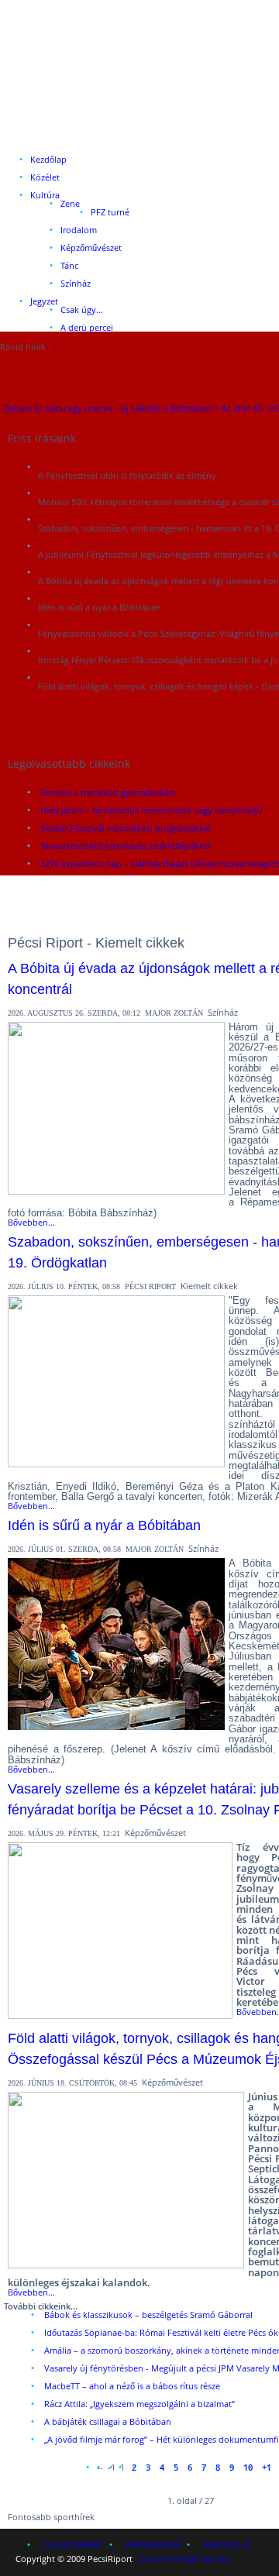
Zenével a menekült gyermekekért (108, 792)
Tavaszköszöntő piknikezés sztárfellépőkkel (126, 846)
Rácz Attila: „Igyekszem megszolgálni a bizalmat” (139, 2404)
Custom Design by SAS (184, 2559)
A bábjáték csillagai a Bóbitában (108, 2421)
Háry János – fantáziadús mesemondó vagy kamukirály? (152, 810)
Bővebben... (31, 1222)
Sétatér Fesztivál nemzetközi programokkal (126, 828)
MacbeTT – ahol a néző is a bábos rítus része (132, 2386)
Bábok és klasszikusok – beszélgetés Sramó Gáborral (148, 2315)
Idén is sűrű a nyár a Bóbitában (104, 1525)
